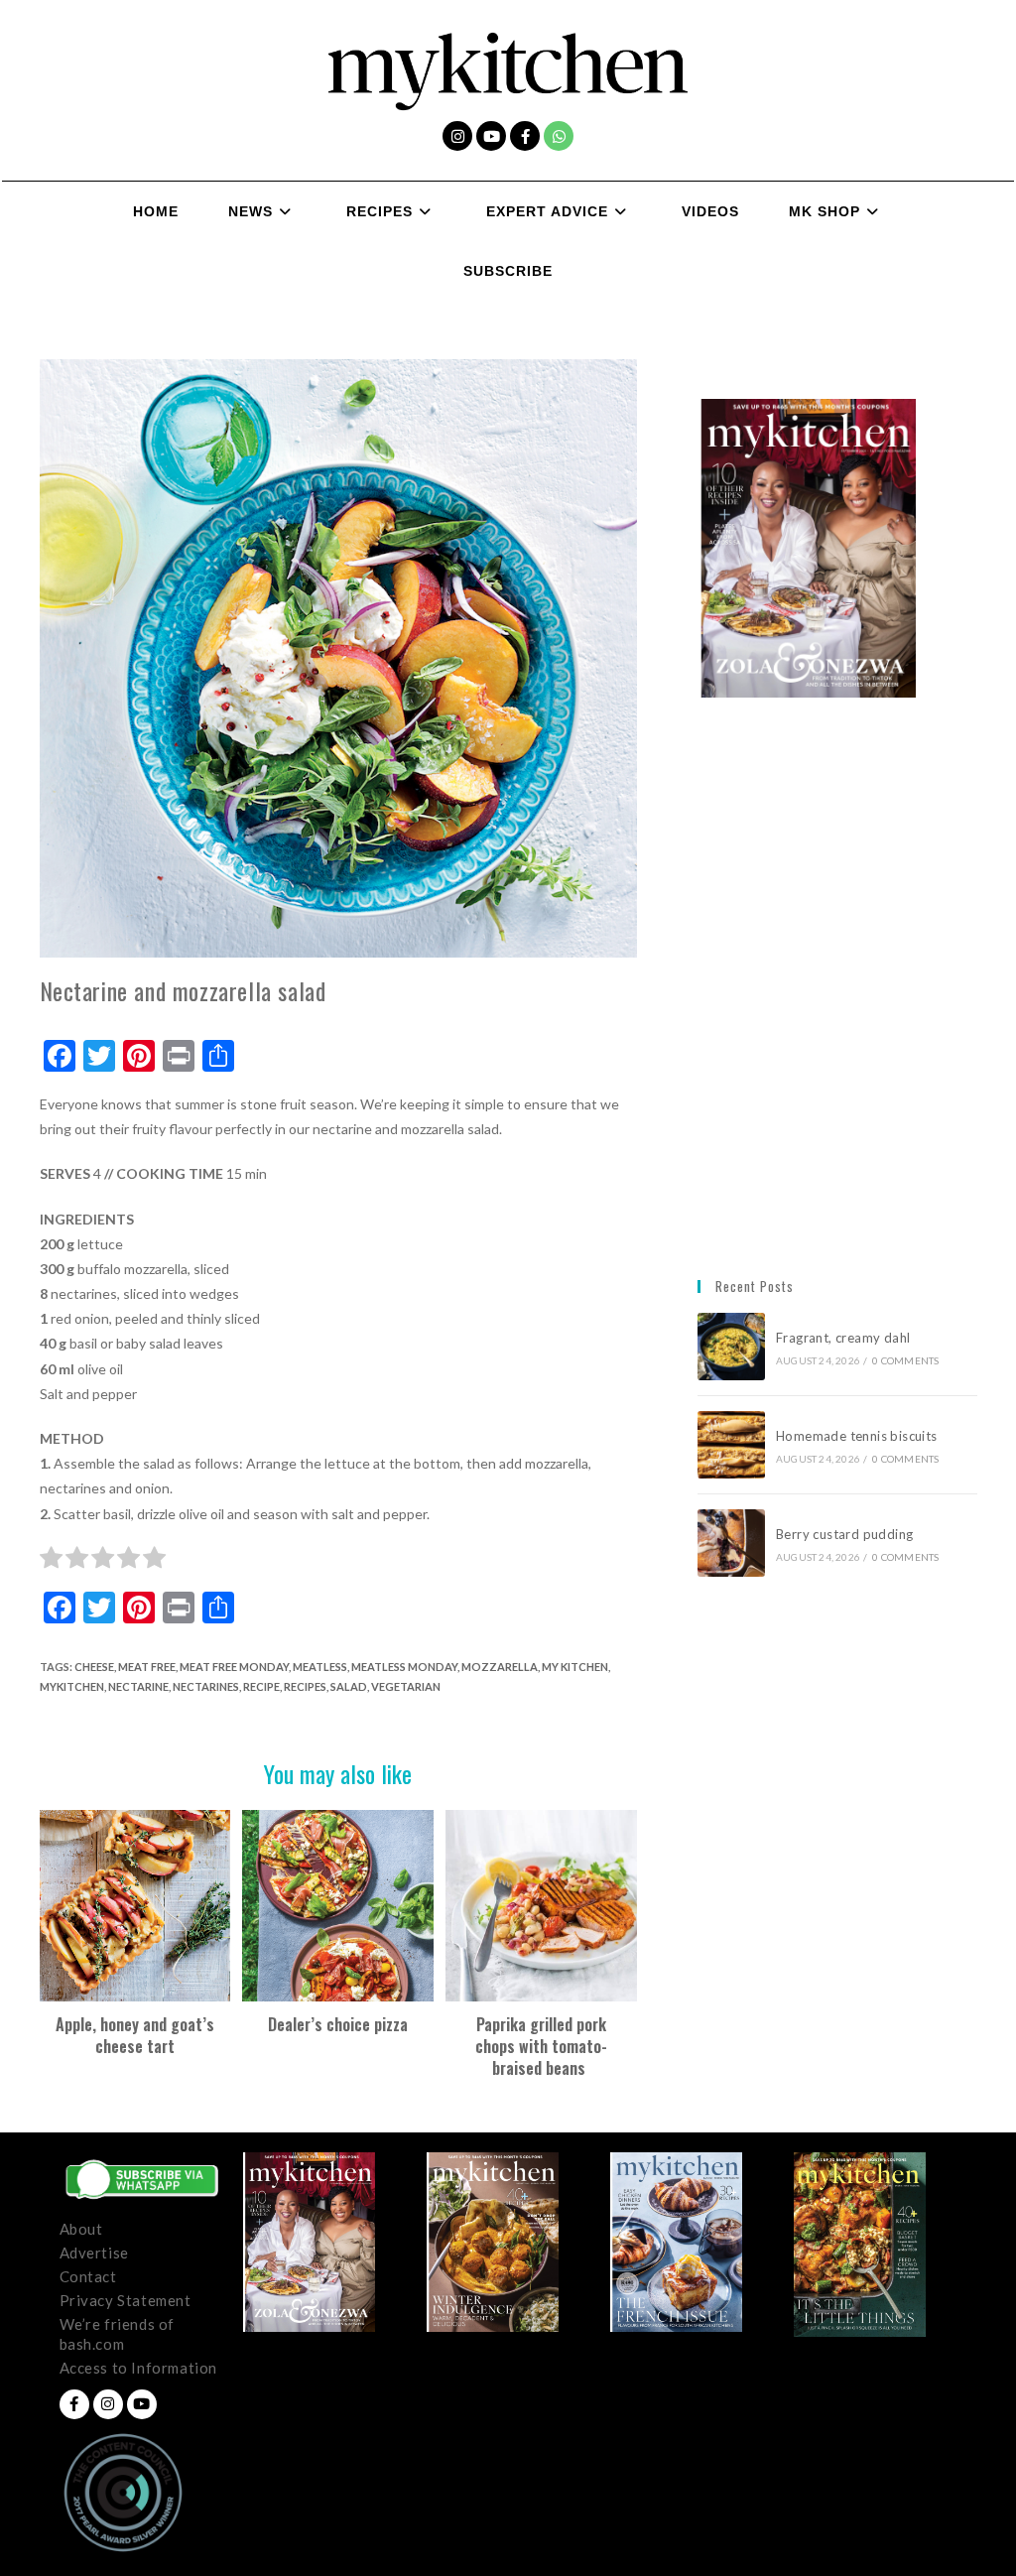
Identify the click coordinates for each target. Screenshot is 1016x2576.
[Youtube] (491, 136)
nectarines (206, 1686)
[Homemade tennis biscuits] (731, 1445)
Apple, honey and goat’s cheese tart (135, 2036)
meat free (147, 1667)
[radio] (51, 1561)
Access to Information (139, 2368)
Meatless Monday (404, 1667)
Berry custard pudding (848, 1534)
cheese (94, 1667)
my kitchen (575, 1667)
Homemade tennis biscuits (857, 1436)
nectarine (138, 1686)
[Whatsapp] (559, 136)
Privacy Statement (126, 2300)
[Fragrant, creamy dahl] (731, 1347)
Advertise (94, 2253)
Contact (88, 2276)
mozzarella (500, 1667)
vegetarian (406, 1686)
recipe (261, 1686)
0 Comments (905, 1360)
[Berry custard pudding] (731, 1543)
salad (349, 1686)
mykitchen (72, 1686)
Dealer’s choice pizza (338, 2024)
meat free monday (234, 1667)
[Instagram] (457, 136)
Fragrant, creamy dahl (843, 1338)
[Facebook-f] (525, 136)
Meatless (320, 1667)
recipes (305, 1686)
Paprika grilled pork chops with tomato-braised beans (541, 2047)
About (81, 2229)
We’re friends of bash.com (118, 2334)
